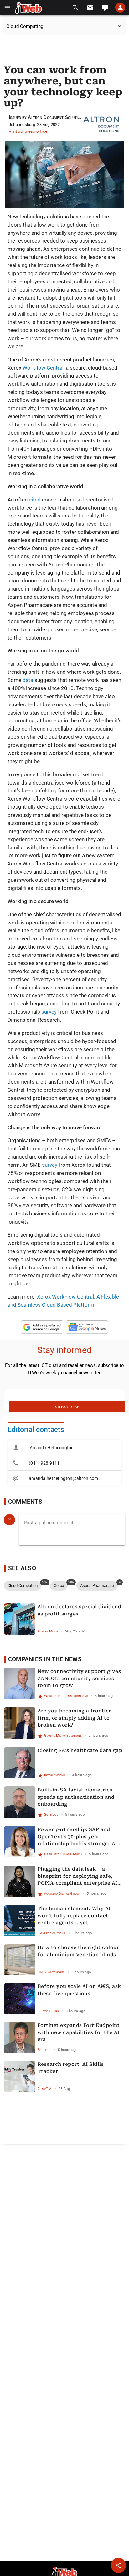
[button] (7, 8)
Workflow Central (43, 368)
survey (49, 1012)
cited (35, 500)
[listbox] (64, 1463)
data (28, 680)
